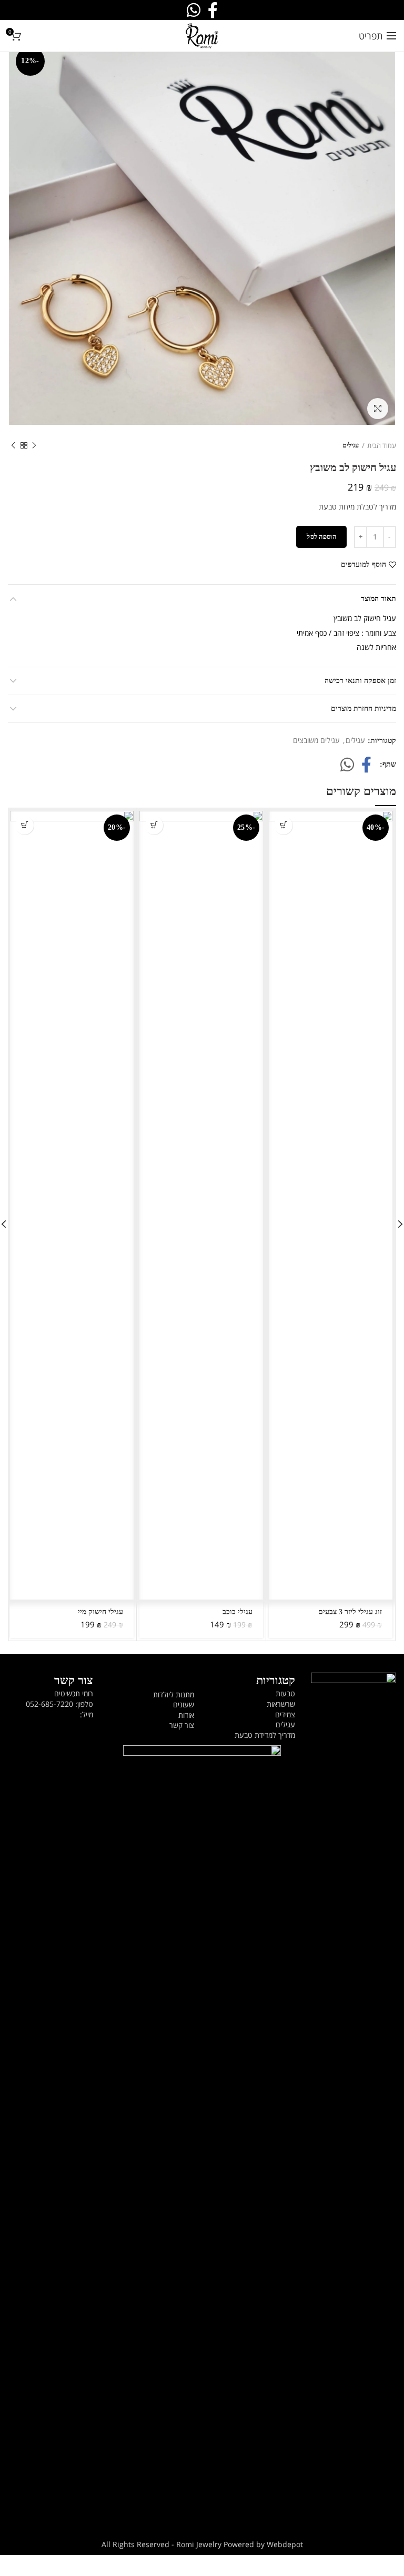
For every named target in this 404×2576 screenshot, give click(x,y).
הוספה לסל (321, 537)
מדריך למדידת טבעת (265, 1735)
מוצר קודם (34, 445)
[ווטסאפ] (347, 765)
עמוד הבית (382, 445)
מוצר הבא (13, 445)
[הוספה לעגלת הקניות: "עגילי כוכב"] (154, 825)
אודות (186, 1715)
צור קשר (182, 1725)
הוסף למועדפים (363, 565)
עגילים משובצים (316, 741)
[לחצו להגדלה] (378, 409)
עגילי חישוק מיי (100, 1612)
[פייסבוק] (366, 765)
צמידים (285, 1714)
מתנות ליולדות (174, 1694)
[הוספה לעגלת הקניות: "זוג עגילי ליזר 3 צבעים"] (283, 825)
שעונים (184, 1704)
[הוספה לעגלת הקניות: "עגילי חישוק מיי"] (24, 825)
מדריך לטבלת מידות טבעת (357, 507)
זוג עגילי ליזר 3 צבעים (350, 1612)
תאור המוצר (378, 599)
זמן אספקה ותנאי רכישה (360, 681)
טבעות (285, 1693)
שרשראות (281, 1704)
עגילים (351, 445)
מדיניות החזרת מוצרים (363, 709)
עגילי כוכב (238, 1612)
